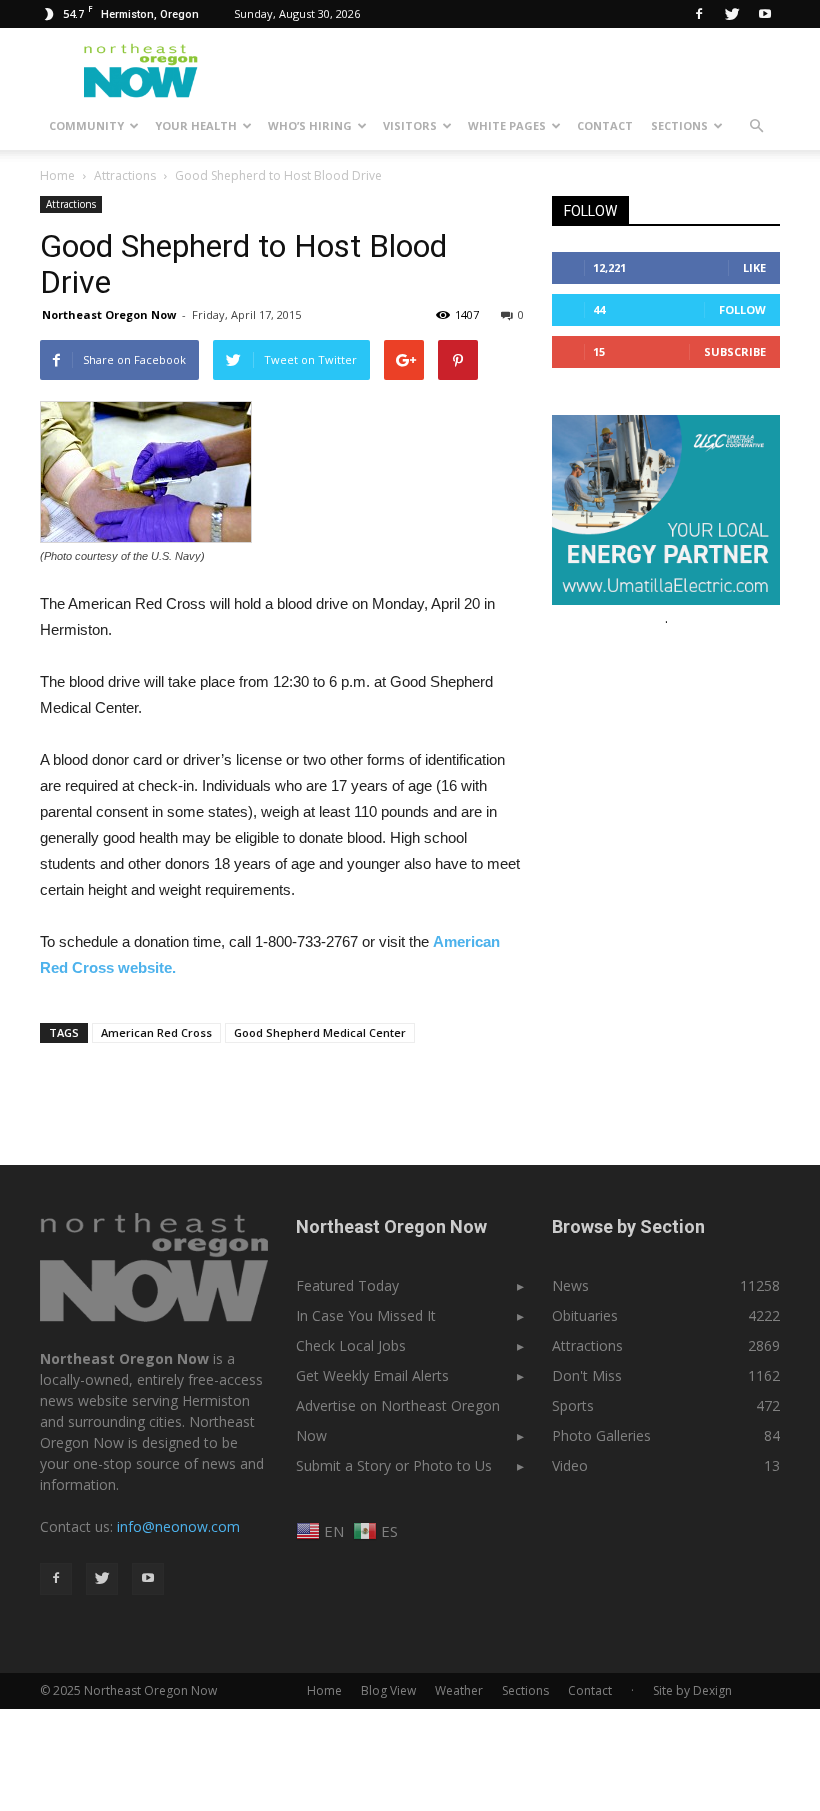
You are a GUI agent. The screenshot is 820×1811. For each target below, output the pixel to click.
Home (57, 175)
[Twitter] (732, 14)
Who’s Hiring (310, 125)
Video (570, 1465)
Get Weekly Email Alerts (372, 1375)
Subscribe (735, 351)
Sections (679, 125)
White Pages (507, 125)
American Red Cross (156, 1032)
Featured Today (347, 1285)
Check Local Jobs (351, 1345)
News (570, 1285)
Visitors (410, 125)
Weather (459, 1690)
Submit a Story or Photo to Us (394, 1465)
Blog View (388, 1690)
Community (86, 125)
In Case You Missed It (366, 1315)
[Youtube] (765, 14)
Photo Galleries (601, 1435)
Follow (742, 309)
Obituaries (585, 1315)
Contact (605, 125)
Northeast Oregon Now (109, 314)
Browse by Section (628, 1226)
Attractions (71, 204)
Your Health (196, 125)
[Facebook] (699, 14)
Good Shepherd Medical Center (320, 1032)
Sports (573, 1405)
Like (754, 267)
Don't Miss (587, 1375)
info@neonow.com (178, 1526)
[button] (756, 126)
